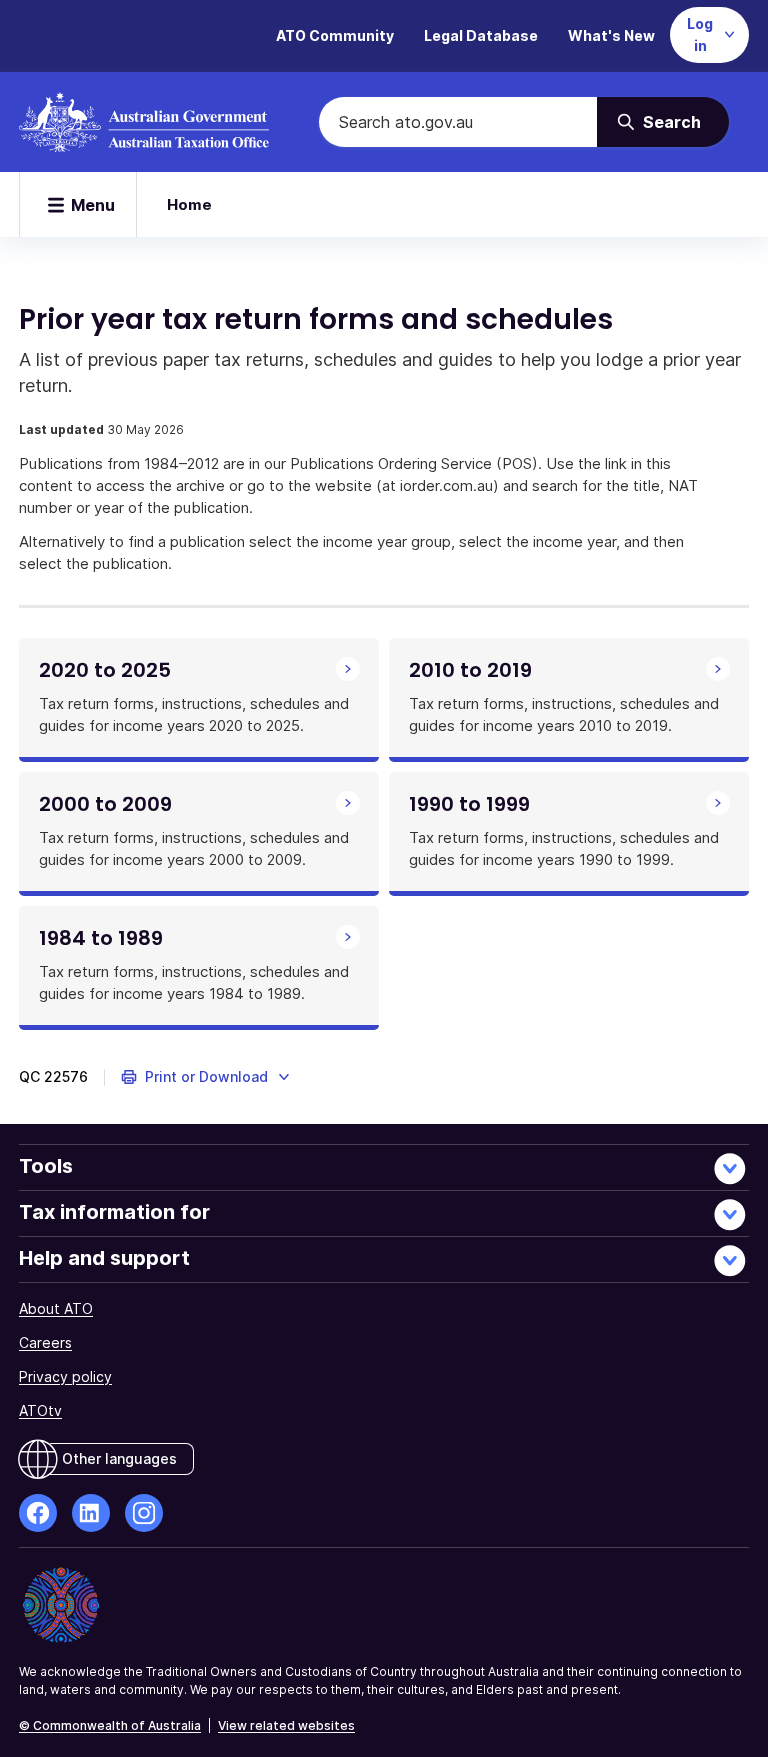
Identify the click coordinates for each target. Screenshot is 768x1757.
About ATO (56, 1308)
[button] (206, 1077)
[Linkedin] (91, 1513)
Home (189, 204)
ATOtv (40, 1410)
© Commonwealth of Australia (110, 1725)
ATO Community (335, 35)
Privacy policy (65, 1376)
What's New (611, 35)
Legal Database (481, 35)
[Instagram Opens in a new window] (144, 1513)
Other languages (119, 1458)
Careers (45, 1342)
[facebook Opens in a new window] (38, 1513)
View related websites (286, 1725)
